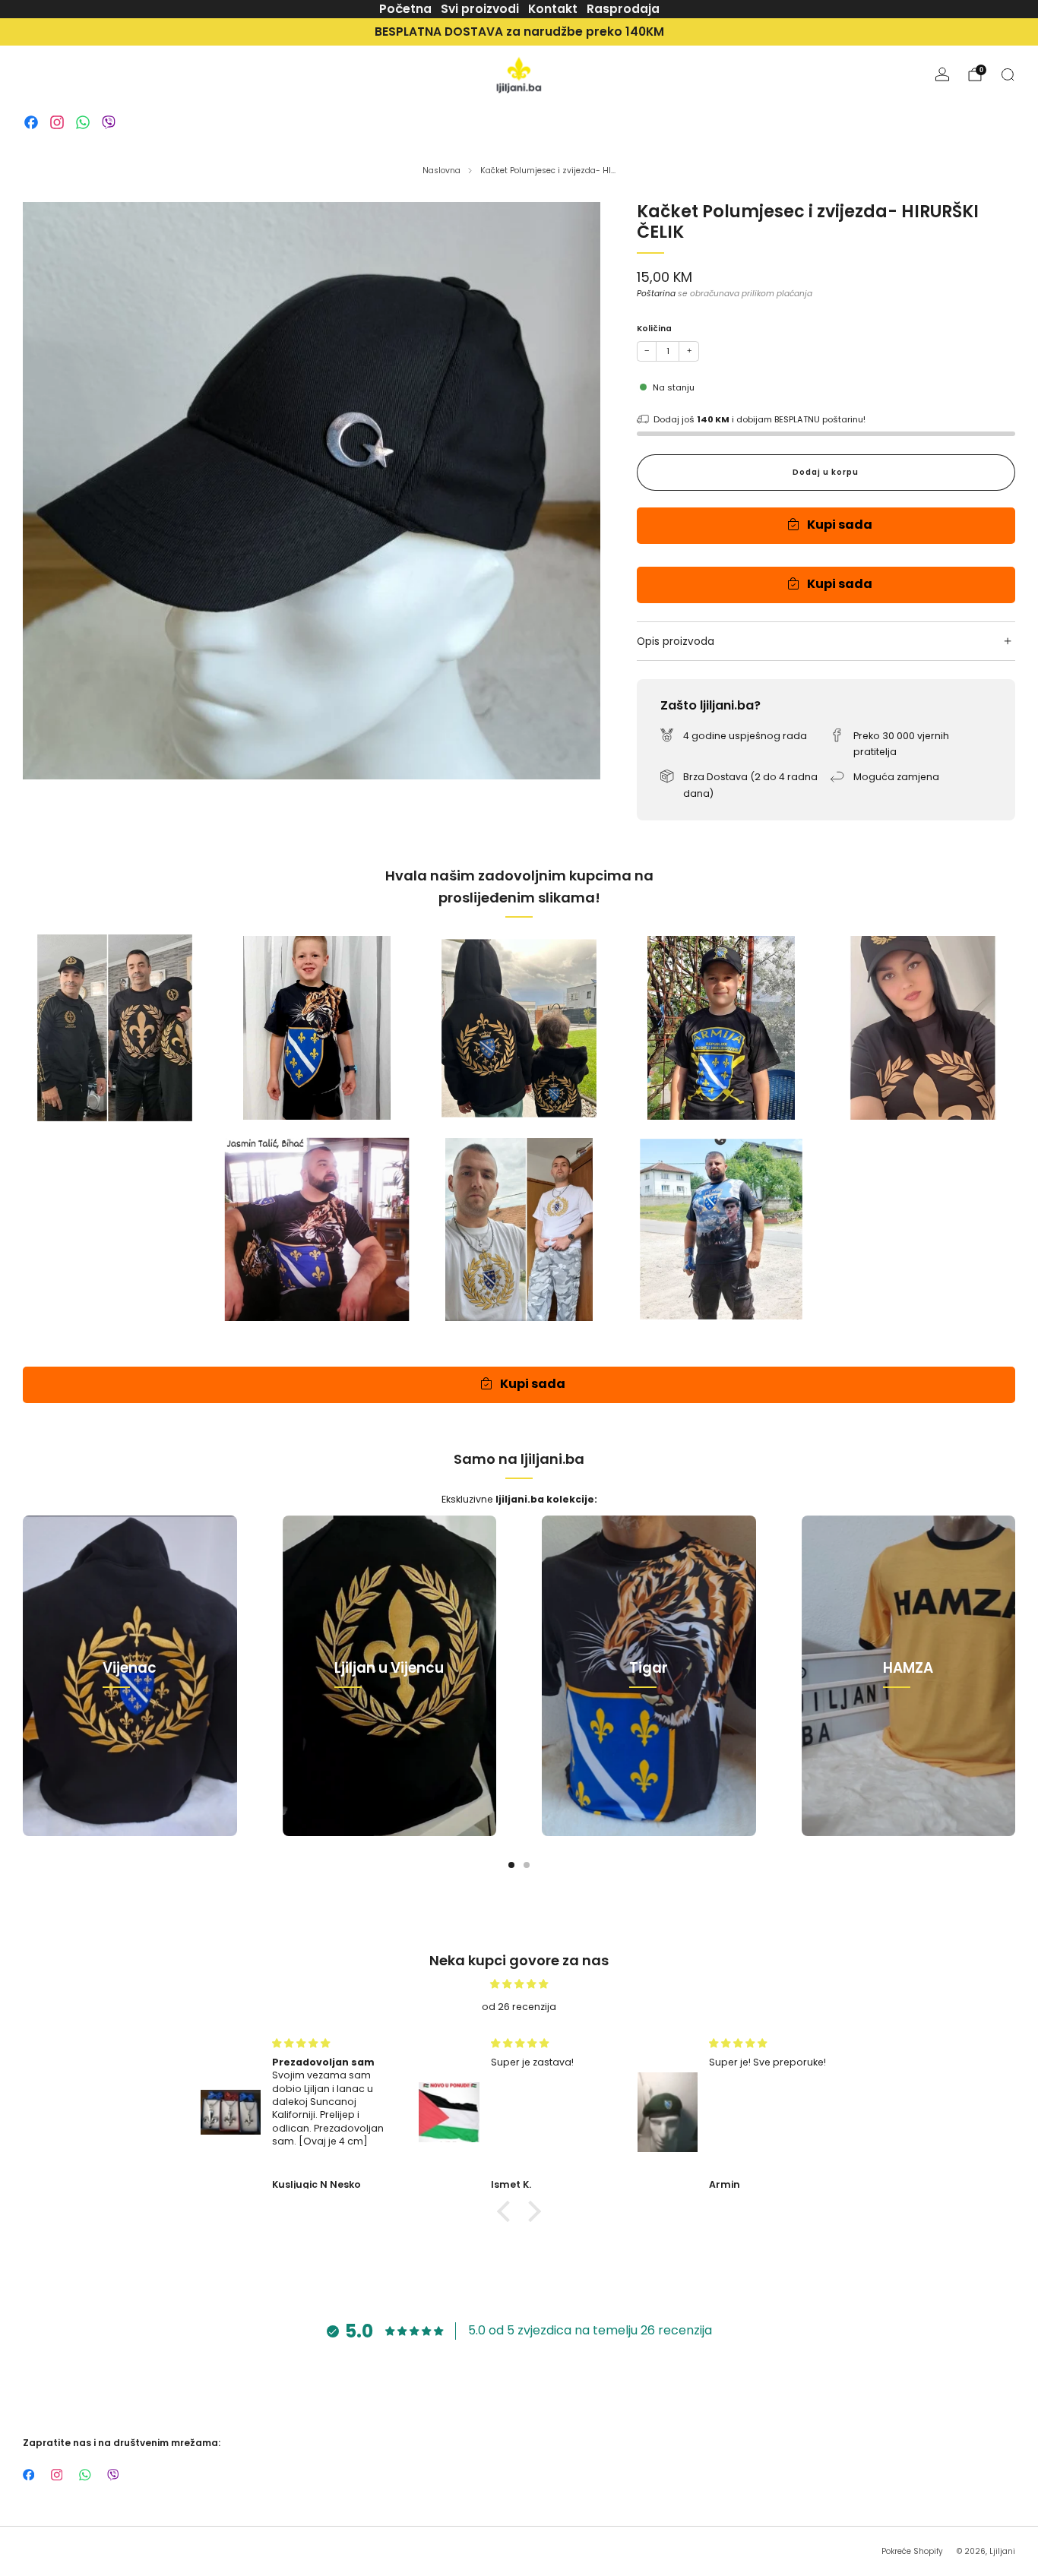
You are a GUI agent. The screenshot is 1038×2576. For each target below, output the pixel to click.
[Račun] (942, 74)
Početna (405, 9)
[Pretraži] (1008, 74)
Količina (654, 329)
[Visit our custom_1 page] (31, 122)
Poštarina (656, 294)
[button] (508, 2211)
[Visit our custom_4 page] (109, 122)
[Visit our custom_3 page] (83, 122)
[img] (519, 1984)
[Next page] (1015, 1676)
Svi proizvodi (480, 9)
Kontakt (553, 9)
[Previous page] (23, 1676)
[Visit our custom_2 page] (57, 122)
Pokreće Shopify (912, 2551)
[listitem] (519, 32)
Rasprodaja (623, 9)
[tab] (511, 1865)
